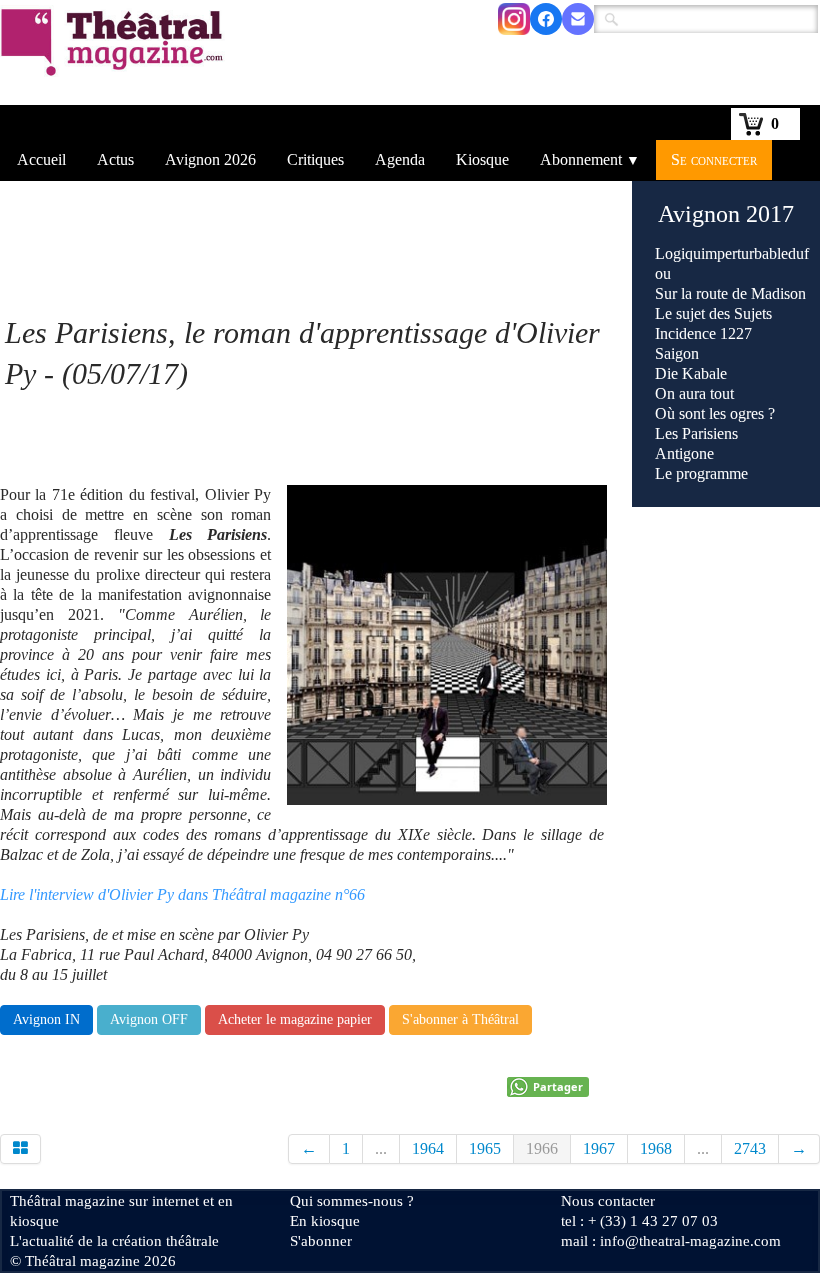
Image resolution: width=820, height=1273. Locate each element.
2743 (750, 1148)
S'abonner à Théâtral (460, 1019)
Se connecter (714, 159)
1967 (599, 1148)
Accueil (41, 159)
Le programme (701, 473)
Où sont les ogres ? (715, 413)
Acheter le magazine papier (295, 1019)
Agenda (400, 159)
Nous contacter (608, 1201)
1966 (542, 1148)
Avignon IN (46, 1019)
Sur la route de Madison (730, 293)
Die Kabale (691, 373)
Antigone (684, 453)
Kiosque (482, 159)
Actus (115, 159)
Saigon (677, 353)
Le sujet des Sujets (713, 313)
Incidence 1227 (703, 333)
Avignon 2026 (210, 159)
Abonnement (590, 159)
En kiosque (325, 1221)
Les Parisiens (696, 433)
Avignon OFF (149, 1019)
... (381, 1148)
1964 (428, 1148)
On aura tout (694, 393)
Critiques (315, 159)
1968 (656, 1148)
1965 (485, 1148)
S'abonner (321, 1241)
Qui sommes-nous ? (352, 1201)
